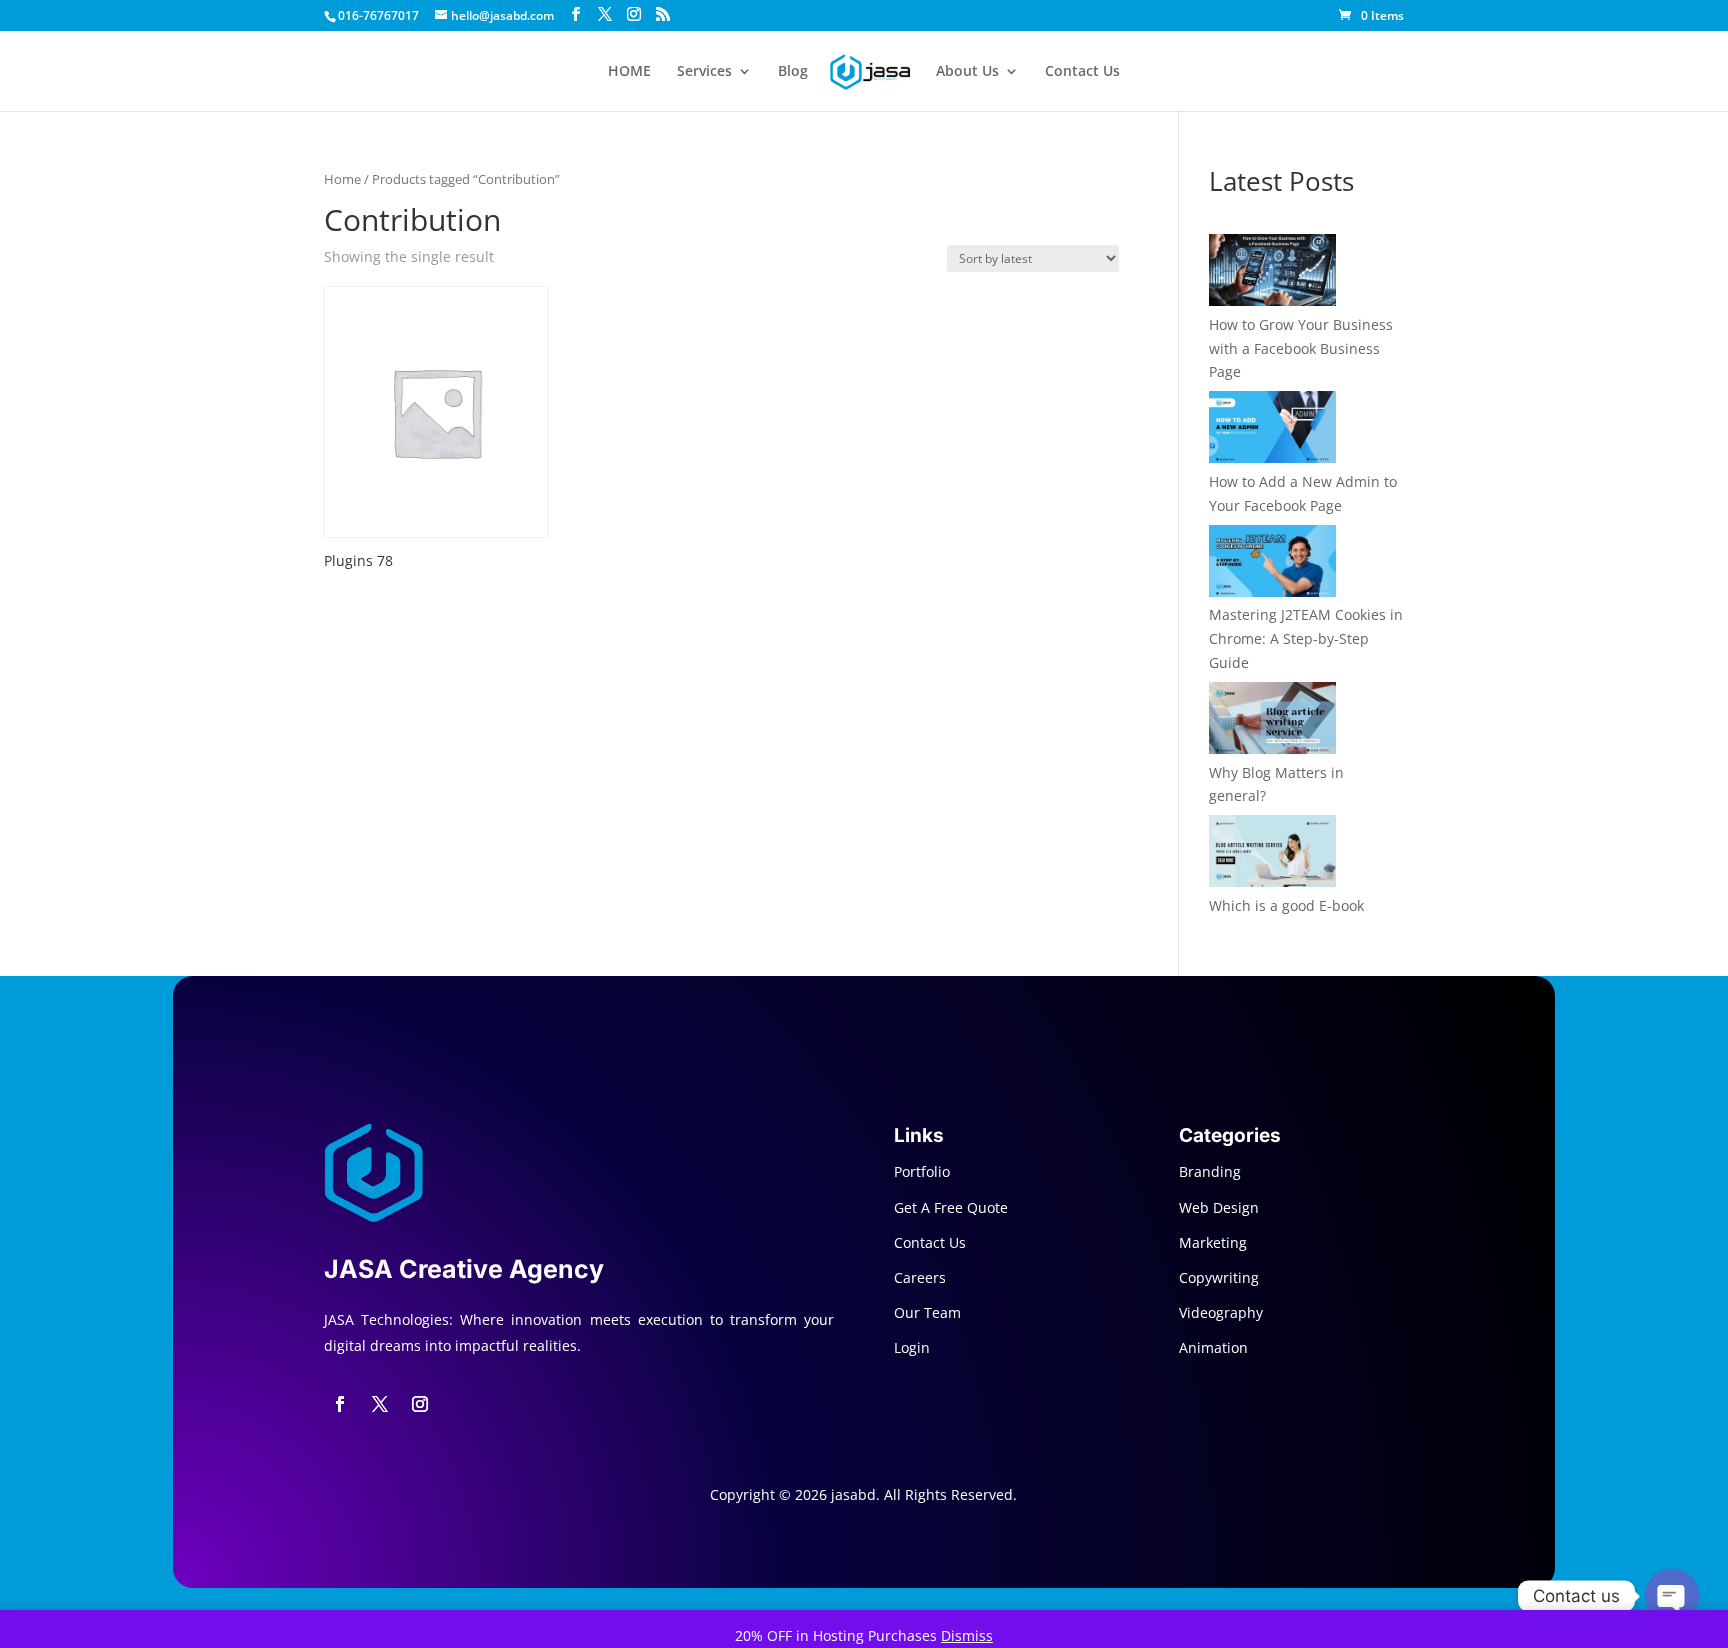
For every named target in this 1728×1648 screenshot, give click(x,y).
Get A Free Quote (951, 1207)
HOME (629, 72)
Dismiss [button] (967, 1635)
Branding (1210, 1171)
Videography (1221, 1312)
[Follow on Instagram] (420, 1404)
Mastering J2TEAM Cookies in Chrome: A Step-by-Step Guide (1306, 638)
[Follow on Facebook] (340, 1404)
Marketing (1213, 1242)
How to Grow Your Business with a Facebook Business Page (1301, 348)
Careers (920, 1277)
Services (704, 72)
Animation (1213, 1347)
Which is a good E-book (1286, 905)
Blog (793, 72)
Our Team (927, 1312)
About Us (967, 72)
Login (912, 1347)
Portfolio (922, 1171)
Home (342, 179)
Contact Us (1082, 72)
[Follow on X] (380, 1404)
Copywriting (1219, 1277)
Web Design (1219, 1207)
